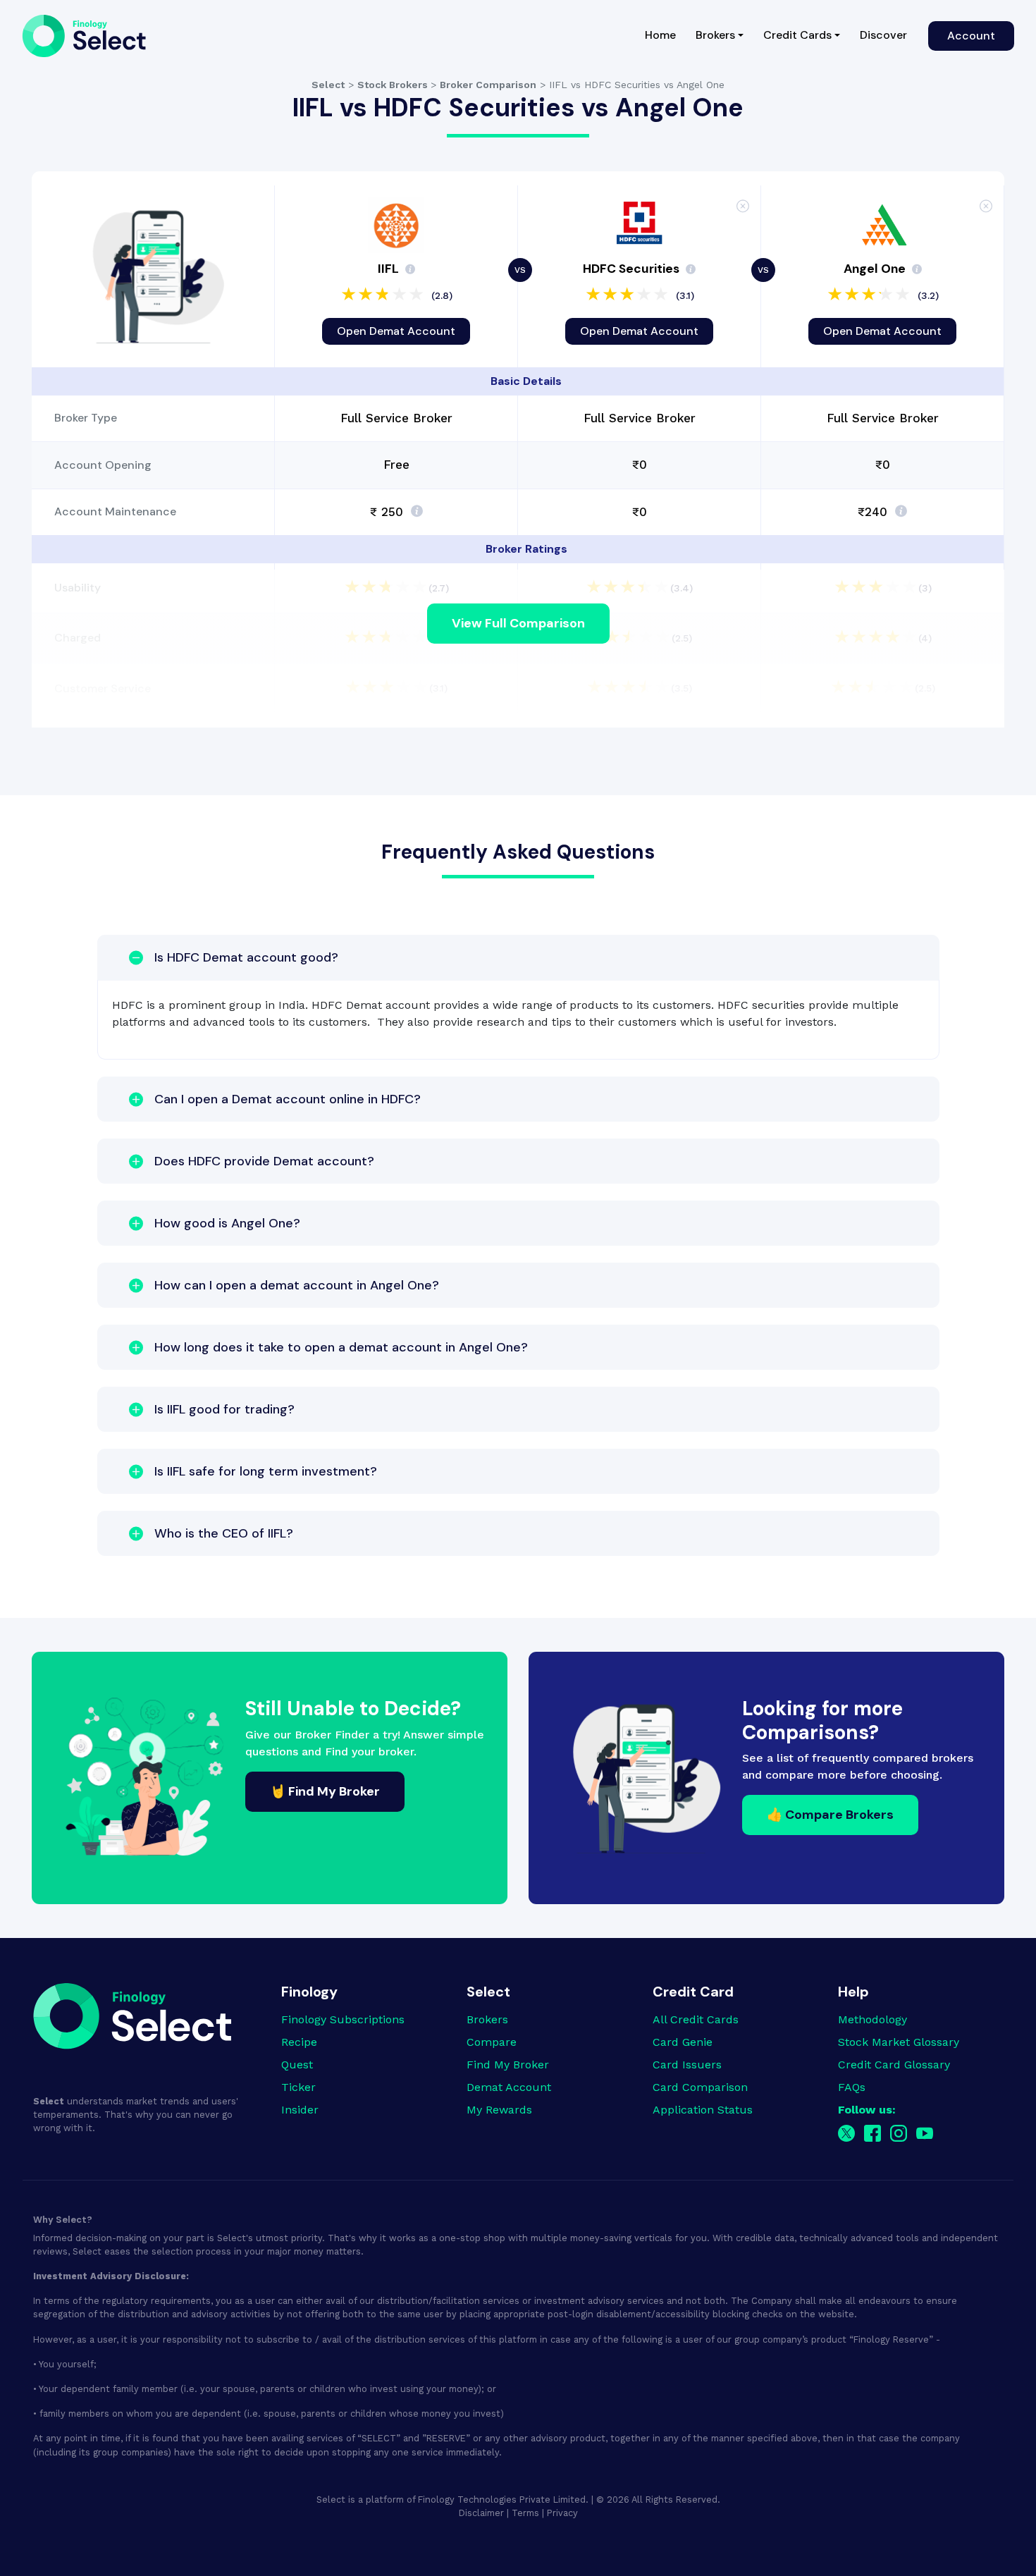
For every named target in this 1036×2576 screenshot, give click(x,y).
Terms (525, 2513)
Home (665, 35)
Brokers (487, 2019)
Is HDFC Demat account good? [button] (246, 957)
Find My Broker (508, 2065)
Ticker (298, 2087)
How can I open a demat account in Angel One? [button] (297, 1285)
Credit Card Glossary (894, 2065)
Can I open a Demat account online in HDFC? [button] (288, 1099)
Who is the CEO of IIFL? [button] (224, 1533)
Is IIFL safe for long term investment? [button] (266, 1471)
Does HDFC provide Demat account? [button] (264, 1161)
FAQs (852, 2087)
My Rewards (499, 2110)
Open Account (396, 331)
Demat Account (509, 2087)
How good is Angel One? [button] (227, 1223)
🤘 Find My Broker (325, 1791)
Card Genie (683, 2042)
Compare (492, 2042)
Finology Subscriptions (343, 2019)
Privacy (562, 2513)
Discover (883, 35)
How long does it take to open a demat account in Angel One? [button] (341, 1347)
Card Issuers (687, 2065)
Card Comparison (700, 2087)
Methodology (872, 2019)
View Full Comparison (518, 623)
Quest (297, 2065)
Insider (300, 2110)
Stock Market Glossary (899, 2042)
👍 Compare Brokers (830, 1815)
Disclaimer (481, 2513)
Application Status (703, 2110)
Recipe (299, 2042)
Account (971, 36)
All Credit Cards (696, 2019)
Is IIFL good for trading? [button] (224, 1409)
